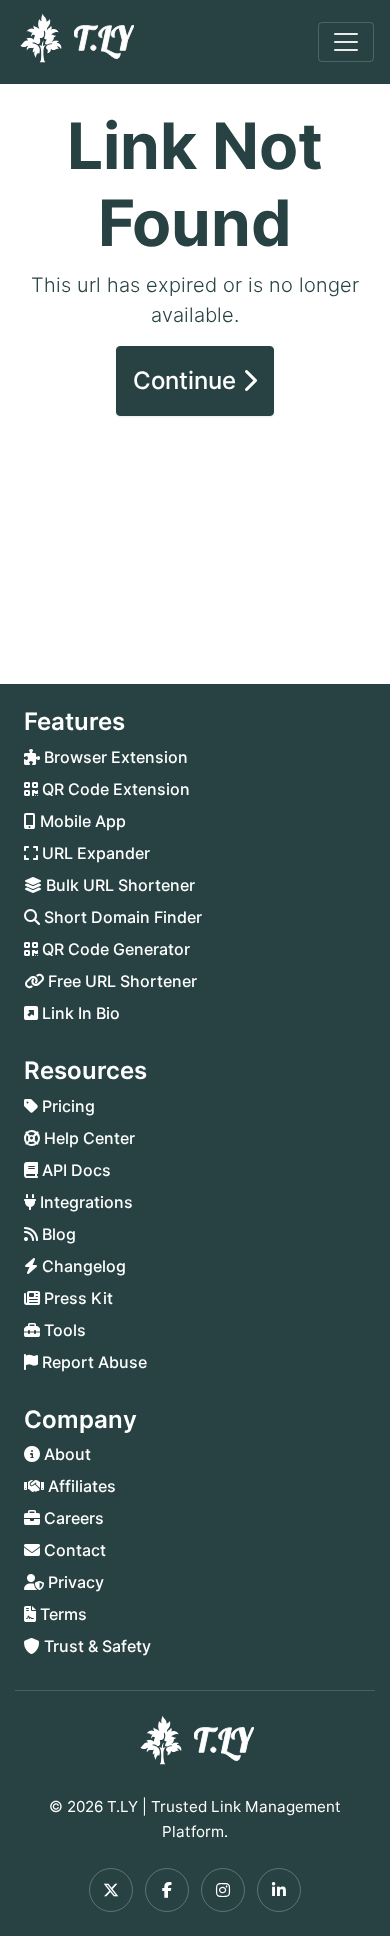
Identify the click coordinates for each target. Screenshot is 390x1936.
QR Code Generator (114, 949)
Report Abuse (92, 1362)
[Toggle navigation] (346, 42)
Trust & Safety (95, 1646)
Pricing (66, 1106)
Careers (72, 1518)
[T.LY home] (75, 42)
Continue (187, 380)
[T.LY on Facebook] (167, 1890)
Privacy (74, 1582)
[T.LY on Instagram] (223, 1890)
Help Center (87, 1138)
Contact (73, 1550)
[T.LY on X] (111, 1890)
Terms (61, 1614)
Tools (63, 1330)
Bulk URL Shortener (118, 885)
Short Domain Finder (121, 917)
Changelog (82, 1266)
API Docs (74, 1170)
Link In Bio (79, 1013)
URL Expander (94, 853)
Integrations (84, 1202)
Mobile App (81, 821)
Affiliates (80, 1486)
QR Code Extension (114, 789)
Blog (57, 1234)
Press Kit (76, 1298)
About (65, 1454)
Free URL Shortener (120, 981)
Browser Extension (114, 757)
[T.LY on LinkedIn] (279, 1890)
